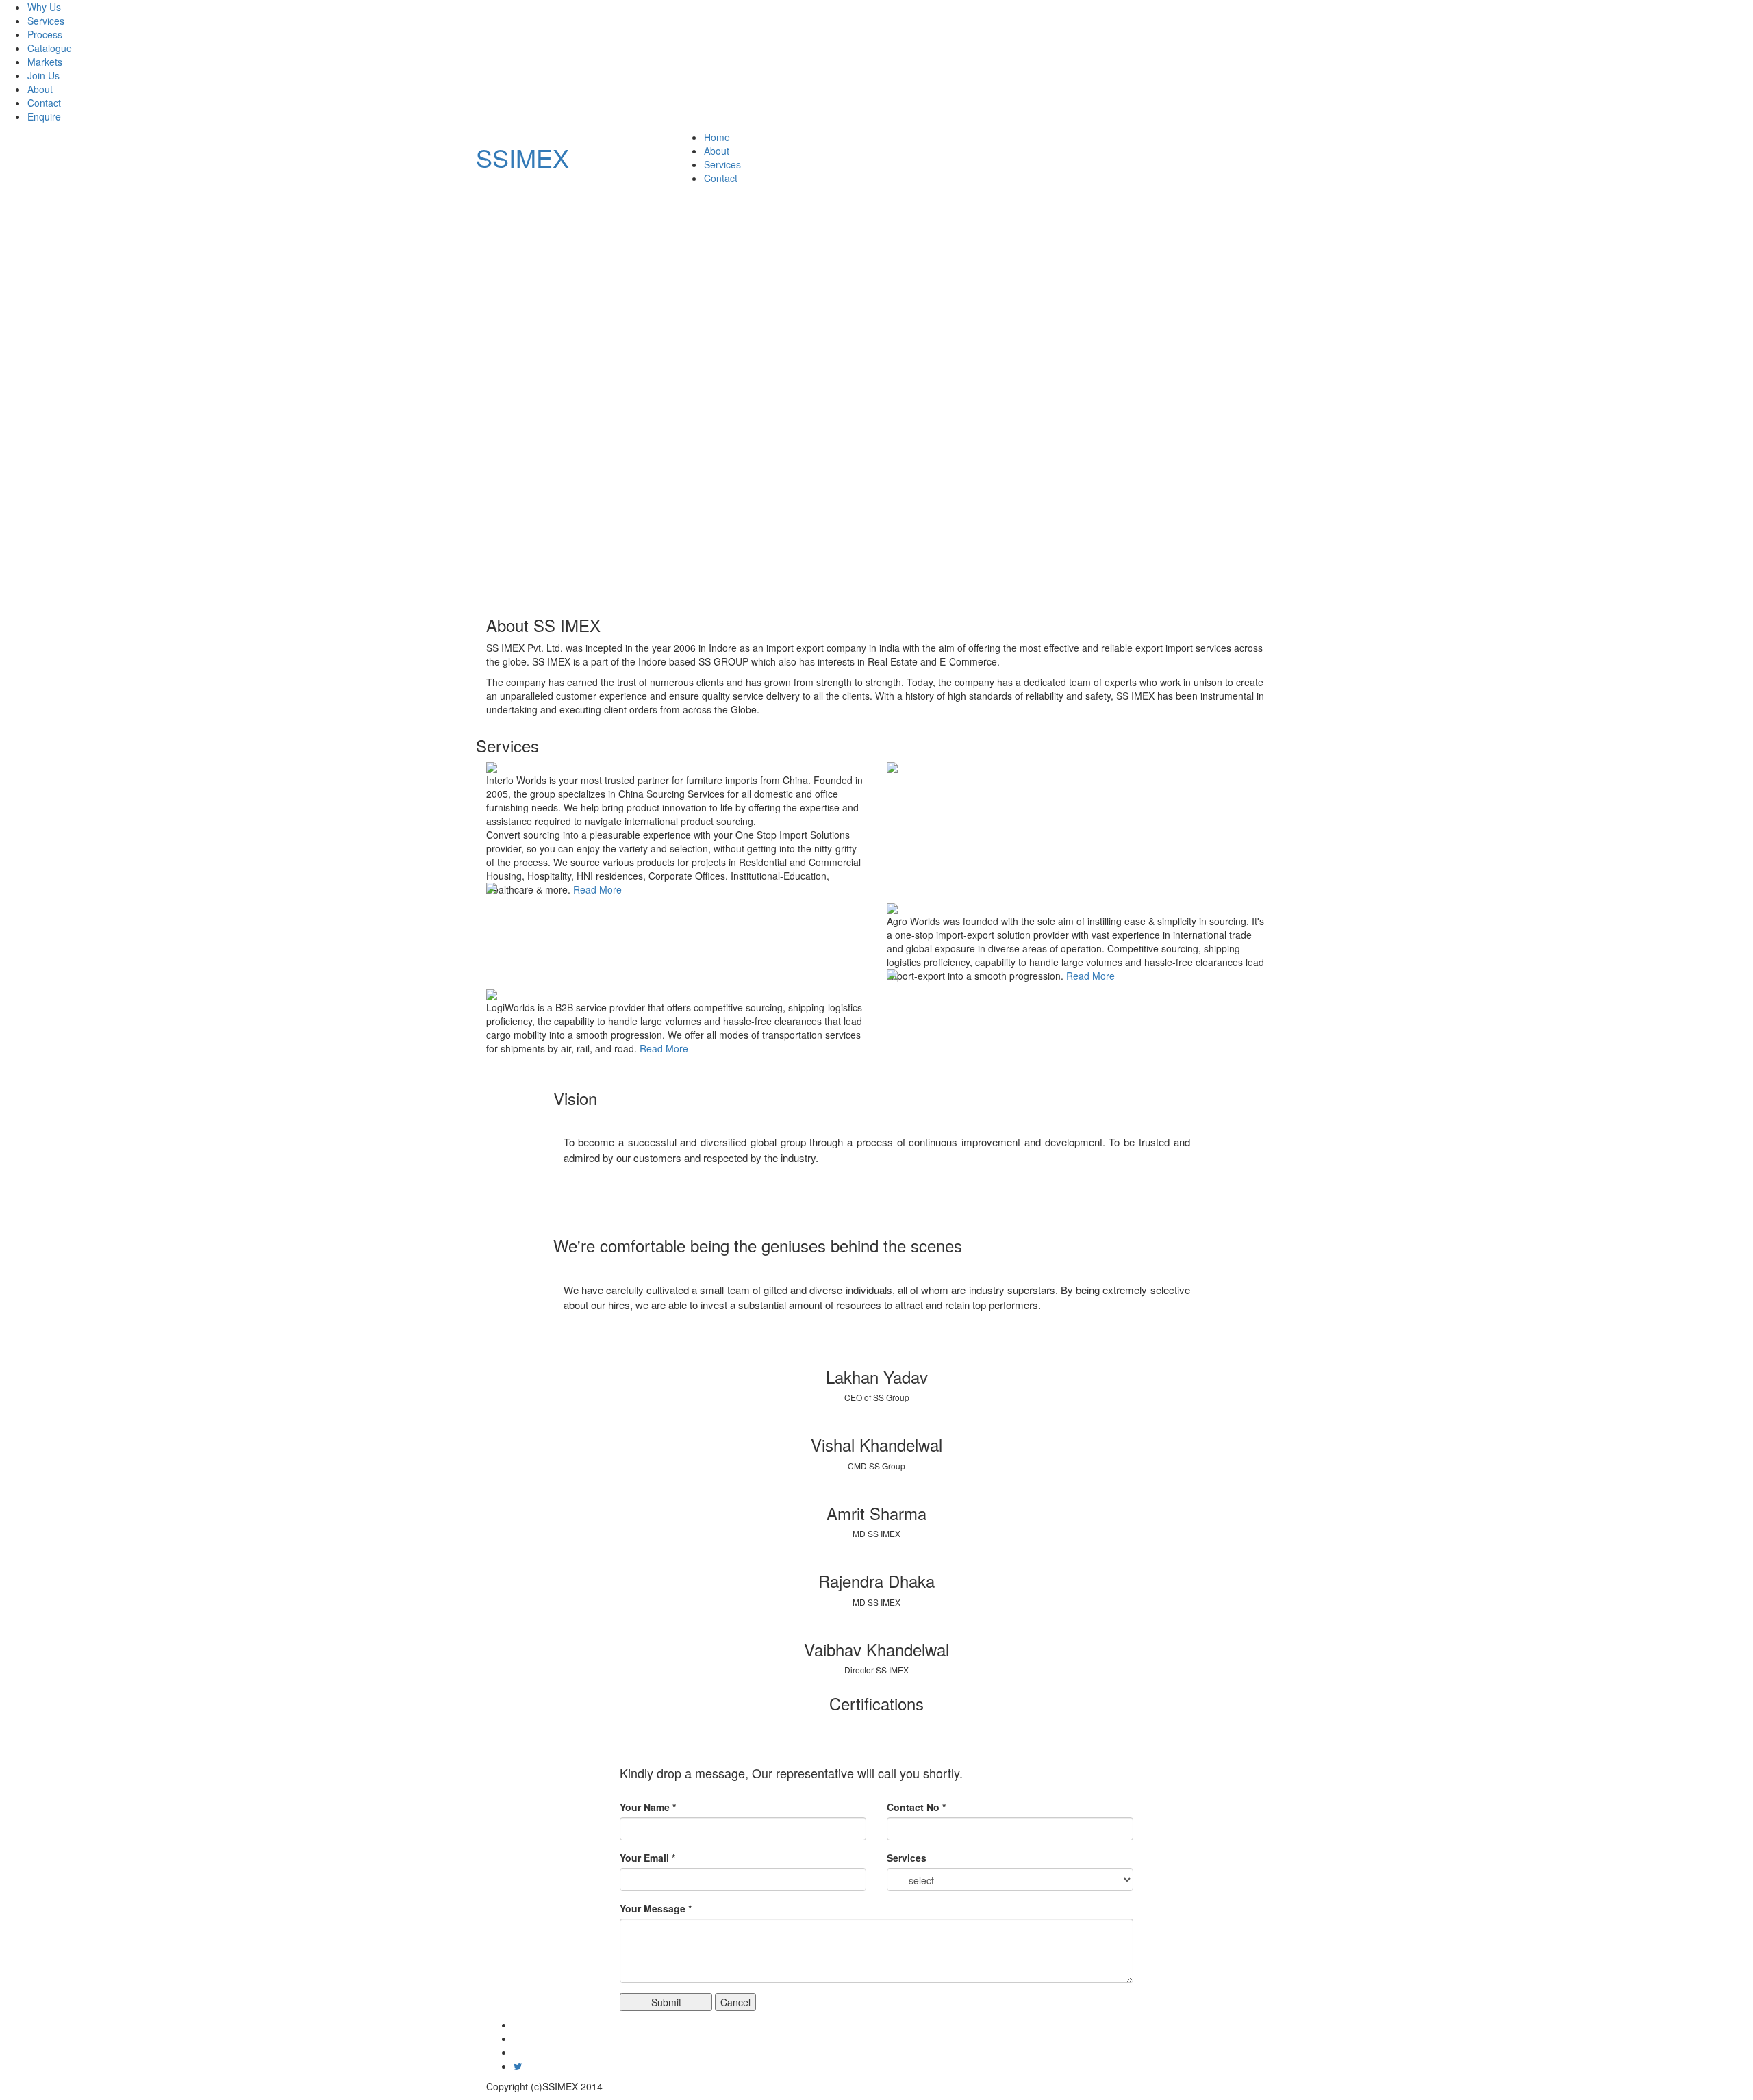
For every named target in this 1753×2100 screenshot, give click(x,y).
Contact (44, 103)
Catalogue (50, 48)
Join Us (43, 75)
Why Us (44, 7)
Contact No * (916, 1807)
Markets (45, 62)
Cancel (735, 2002)
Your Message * (656, 1908)
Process (45, 34)
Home (717, 137)
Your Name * (648, 1807)
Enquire (44, 116)
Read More (597, 889)
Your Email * (647, 1858)
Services (46, 21)
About (40, 89)
